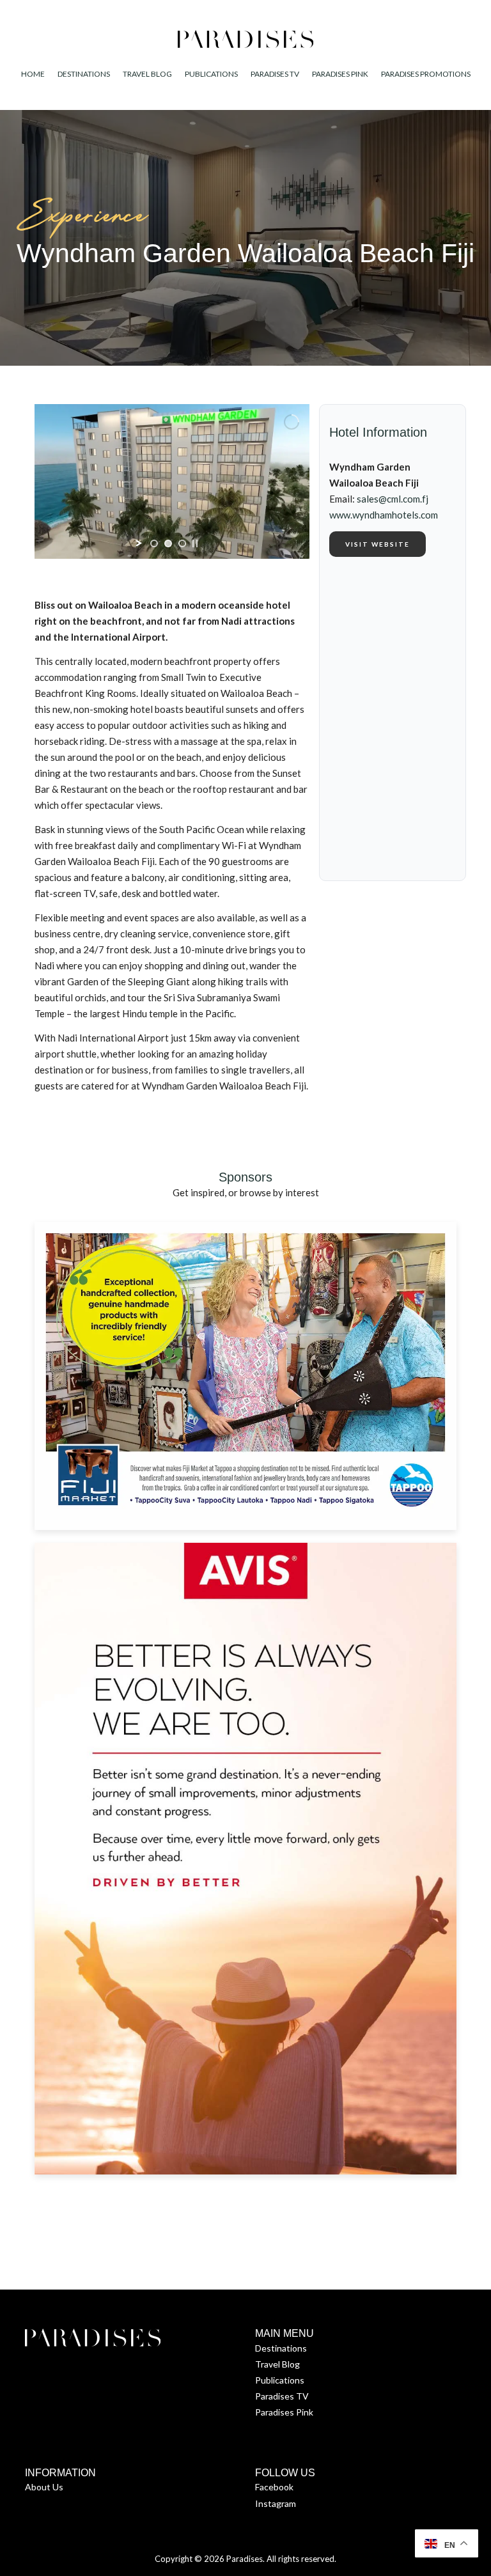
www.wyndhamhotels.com (384, 515)
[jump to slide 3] (182, 543)
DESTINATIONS (84, 74)
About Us (44, 2487)
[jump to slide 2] (168, 543)
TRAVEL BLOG (147, 74)
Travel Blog (277, 2364)
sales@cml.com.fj (393, 499)
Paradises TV (282, 2396)
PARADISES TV (275, 74)
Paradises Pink (284, 2412)
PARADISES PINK (340, 74)
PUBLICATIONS (211, 74)
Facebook (274, 2487)
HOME (33, 74)
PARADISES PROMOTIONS (426, 74)
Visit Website (378, 544)
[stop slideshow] (195, 543)
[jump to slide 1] (154, 543)
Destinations (281, 2348)
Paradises (245, 2559)
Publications (280, 2380)
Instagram (276, 2503)
